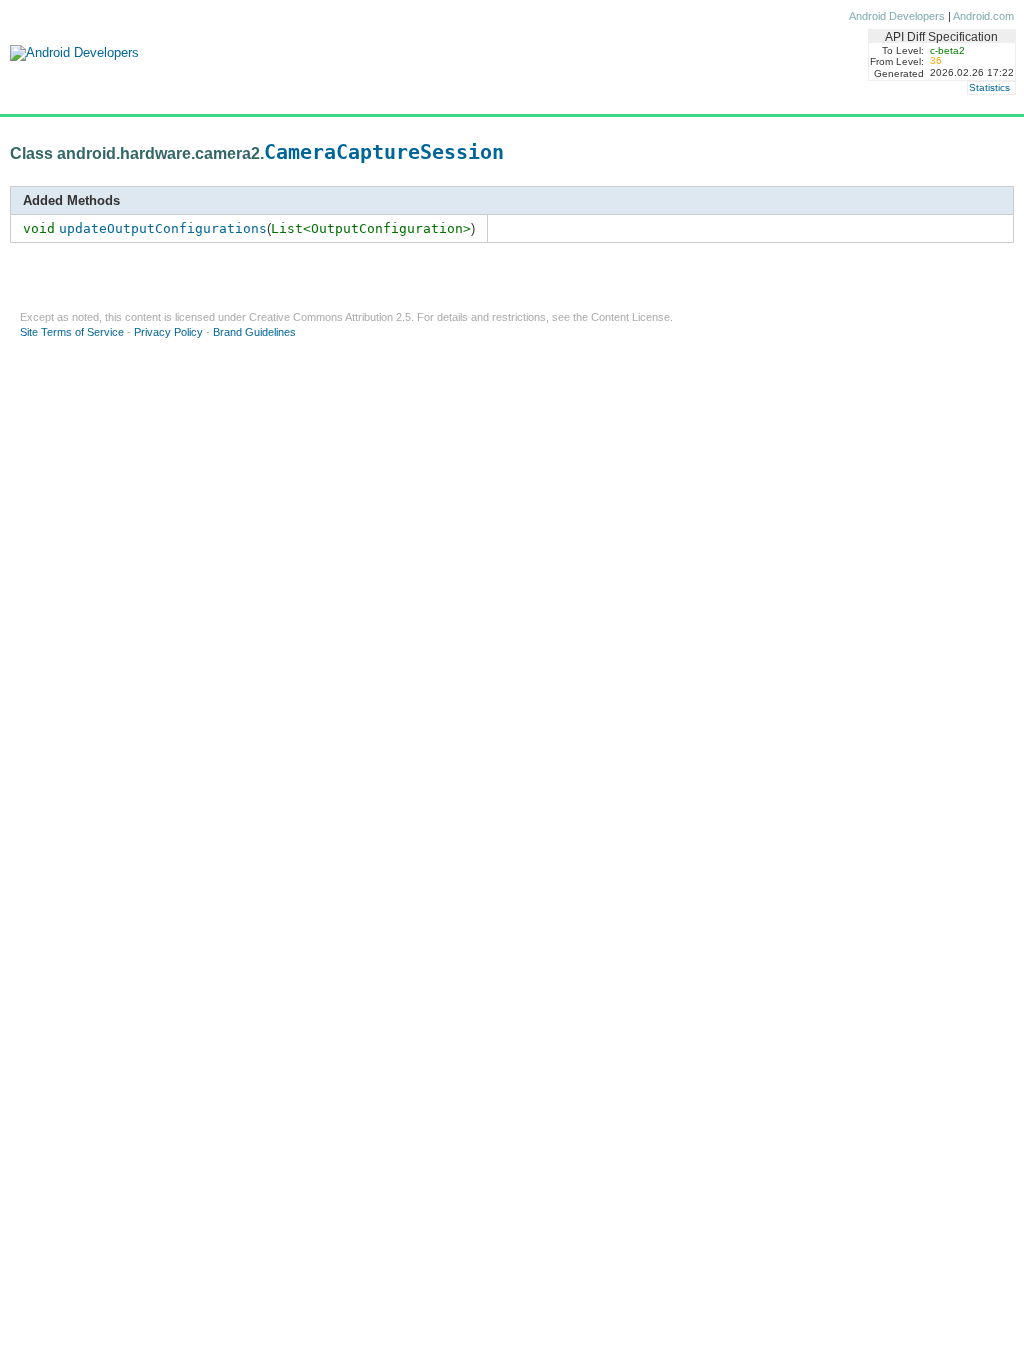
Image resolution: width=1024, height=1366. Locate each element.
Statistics (989, 87)
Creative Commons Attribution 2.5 (330, 317)
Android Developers (897, 16)
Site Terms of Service (72, 332)
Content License (630, 317)
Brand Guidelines (254, 332)
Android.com (983, 16)
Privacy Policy (168, 332)
